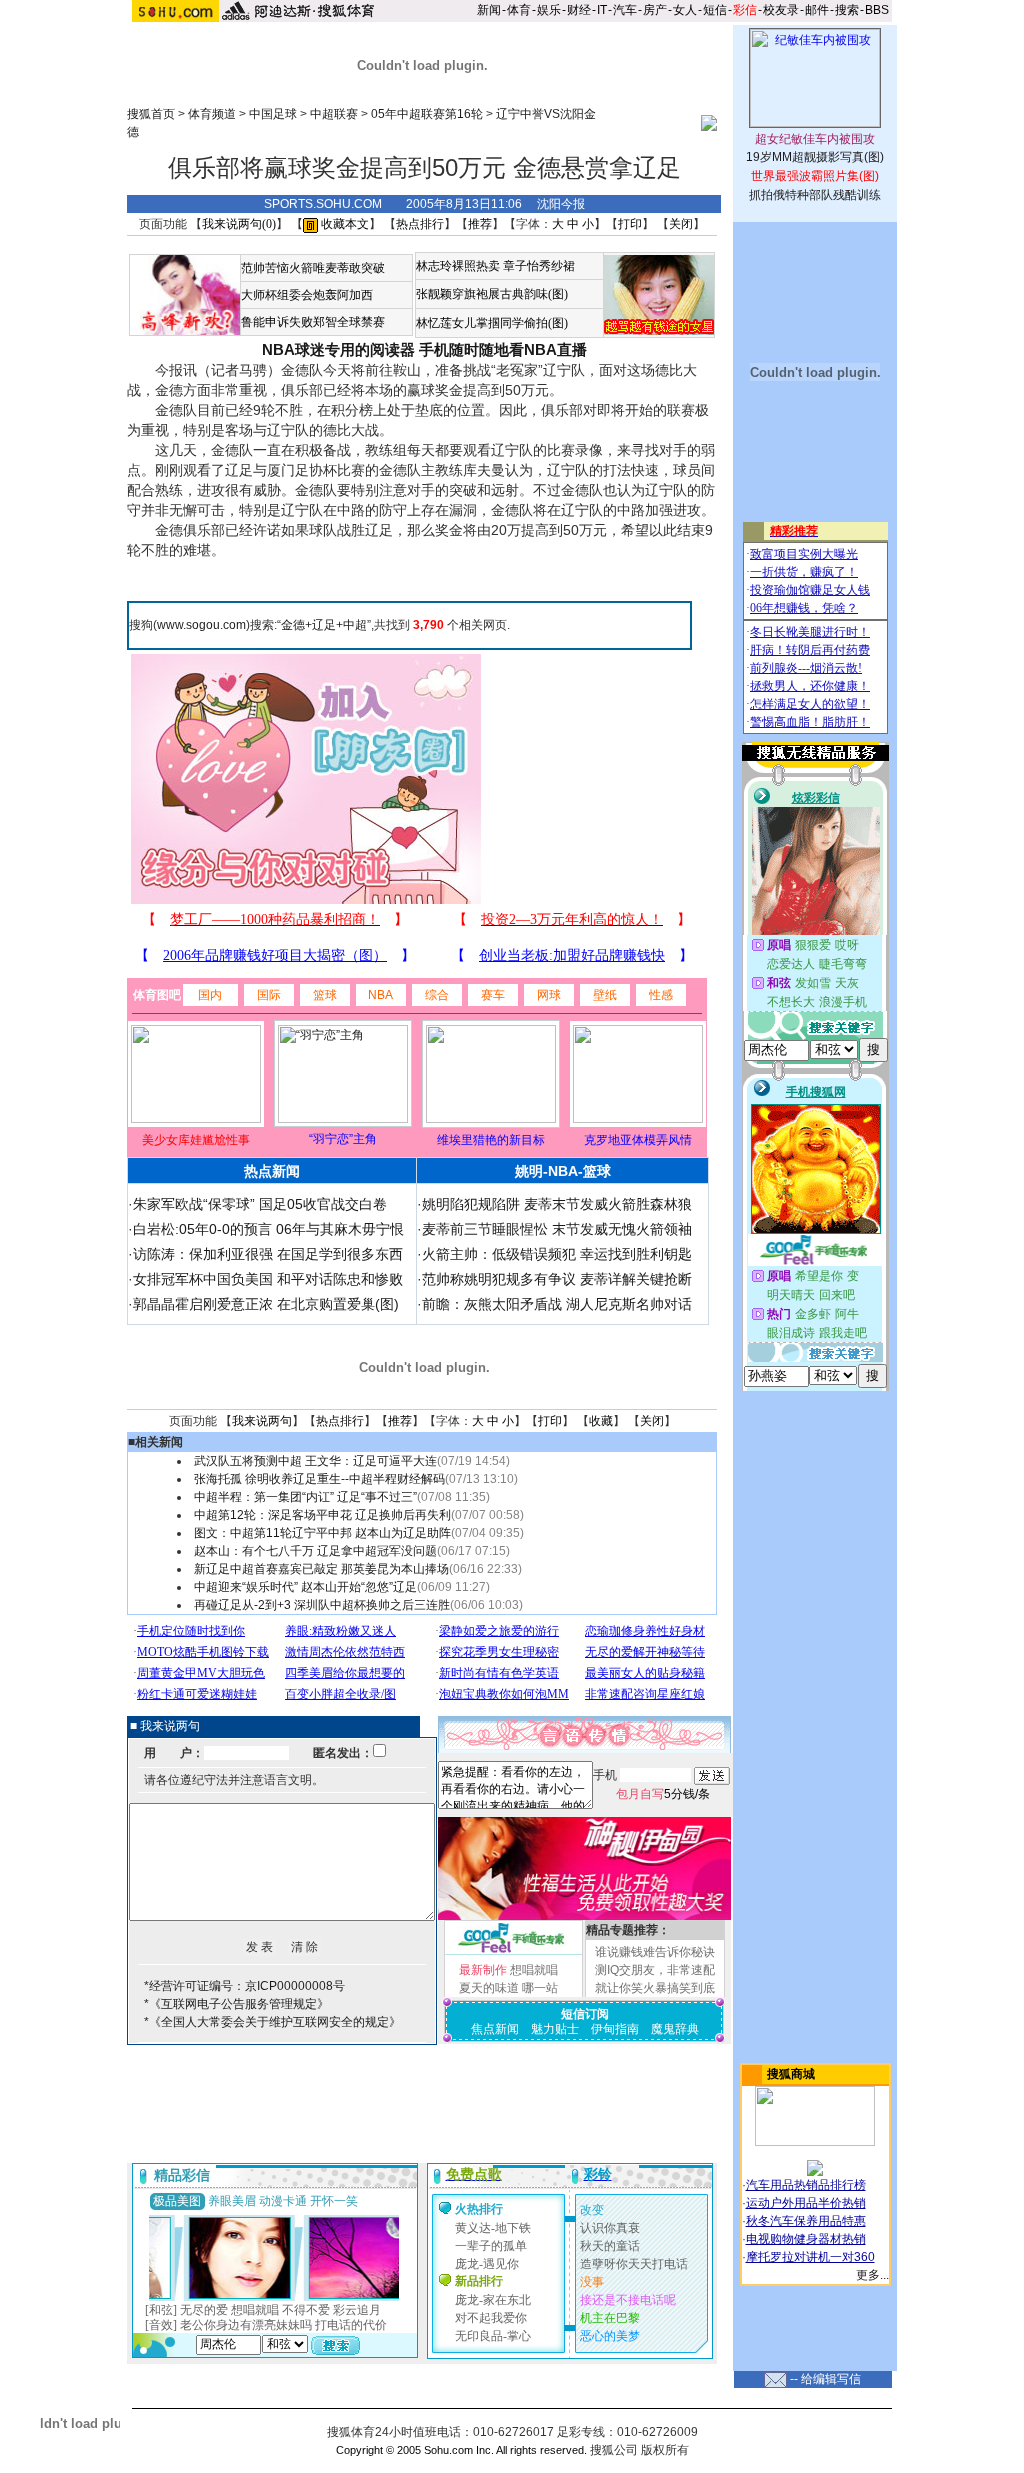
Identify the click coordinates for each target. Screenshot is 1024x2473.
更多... (872, 2275)
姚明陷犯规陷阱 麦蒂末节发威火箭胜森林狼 (557, 1204)
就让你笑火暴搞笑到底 (655, 1988)
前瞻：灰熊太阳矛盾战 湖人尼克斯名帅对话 (557, 1304)
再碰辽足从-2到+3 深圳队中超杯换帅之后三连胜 (322, 1605)
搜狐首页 (151, 114)
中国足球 (273, 114)
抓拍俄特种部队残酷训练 (815, 195)
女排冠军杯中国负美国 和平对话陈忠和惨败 (268, 1279)
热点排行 (420, 224)
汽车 (625, 10)
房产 (655, 10)
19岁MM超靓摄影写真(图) (815, 157)
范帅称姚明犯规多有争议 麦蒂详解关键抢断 (557, 1279)
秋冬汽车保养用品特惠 (806, 2221)
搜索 (847, 10)
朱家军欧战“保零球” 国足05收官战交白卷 (260, 1204)
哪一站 (540, 1988)
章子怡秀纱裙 (539, 266)
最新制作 (483, 1970)
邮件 (817, 10)
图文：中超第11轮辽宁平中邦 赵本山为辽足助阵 (322, 1533)
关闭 (681, 224)
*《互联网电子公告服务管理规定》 (236, 2004)
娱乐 (549, 10)
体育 (519, 10)
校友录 (781, 10)
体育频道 (212, 114)
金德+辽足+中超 (324, 625)
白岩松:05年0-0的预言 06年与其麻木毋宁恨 (268, 1229)
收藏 (601, 1421)
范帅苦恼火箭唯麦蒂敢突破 (313, 268)
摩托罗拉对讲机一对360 (810, 2257)
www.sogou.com (201, 625)
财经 (579, 10)
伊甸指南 (615, 2029)
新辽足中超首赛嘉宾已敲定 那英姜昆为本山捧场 (321, 1569)
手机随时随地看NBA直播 (503, 349)
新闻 (489, 10)
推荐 (480, 224)
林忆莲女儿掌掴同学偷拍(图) (492, 323)
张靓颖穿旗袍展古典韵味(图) (492, 294)
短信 (715, 10)
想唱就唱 (534, 1970)
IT (602, 10)
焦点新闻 (495, 2029)
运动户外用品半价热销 (806, 2203)
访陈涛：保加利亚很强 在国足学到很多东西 (268, 1254)
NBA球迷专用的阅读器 (338, 349)
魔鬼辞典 (675, 2029)
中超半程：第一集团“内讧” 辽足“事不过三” (305, 1497)
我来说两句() (239, 224)
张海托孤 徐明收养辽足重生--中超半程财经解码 (319, 1479)
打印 (630, 224)
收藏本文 (343, 224)
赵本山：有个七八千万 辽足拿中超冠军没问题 (315, 1551)
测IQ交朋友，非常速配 (655, 1970)
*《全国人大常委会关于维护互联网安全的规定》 (272, 2022)
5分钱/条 (663, 1794)
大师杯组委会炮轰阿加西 (307, 295)
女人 (685, 10)
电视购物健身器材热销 (806, 2239)
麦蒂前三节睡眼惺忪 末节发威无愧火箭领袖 (557, 1229)
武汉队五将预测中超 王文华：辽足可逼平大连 (315, 1461)
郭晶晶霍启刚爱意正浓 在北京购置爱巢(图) (266, 1304)
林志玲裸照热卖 (458, 266)
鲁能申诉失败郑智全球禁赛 (313, 322)
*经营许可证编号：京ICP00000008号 (244, 1986)
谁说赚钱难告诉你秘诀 (655, 1952)
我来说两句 (262, 1421)
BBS (877, 10)
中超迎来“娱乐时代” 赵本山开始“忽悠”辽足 (305, 1587)
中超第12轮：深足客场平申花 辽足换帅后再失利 (322, 1515)
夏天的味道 (489, 1988)
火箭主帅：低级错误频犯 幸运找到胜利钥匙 (557, 1254)
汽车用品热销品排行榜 (806, 2185)
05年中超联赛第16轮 (427, 114)
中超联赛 (334, 114)
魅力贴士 (555, 2029)
